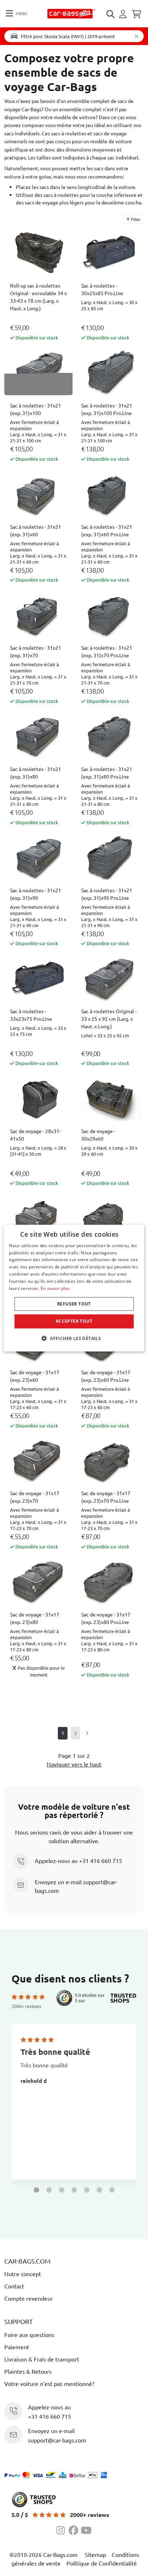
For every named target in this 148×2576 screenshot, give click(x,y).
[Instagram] (63, 2529)
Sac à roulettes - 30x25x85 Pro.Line (102, 289)
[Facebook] (75, 2529)
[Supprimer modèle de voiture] (137, 36)
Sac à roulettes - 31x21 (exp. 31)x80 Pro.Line (107, 773)
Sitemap (95, 2554)
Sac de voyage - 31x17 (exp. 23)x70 (35, 1497)
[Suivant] (87, 1733)
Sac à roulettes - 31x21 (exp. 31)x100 (36, 409)
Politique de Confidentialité (102, 2563)
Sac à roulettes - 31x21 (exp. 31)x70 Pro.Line (107, 651)
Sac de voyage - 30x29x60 (98, 1135)
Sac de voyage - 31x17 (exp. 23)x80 (35, 1618)
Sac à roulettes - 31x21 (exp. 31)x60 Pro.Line (107, 530)
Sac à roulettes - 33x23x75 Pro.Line (31, 1015)
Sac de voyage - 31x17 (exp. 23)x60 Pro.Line (106, 1376)
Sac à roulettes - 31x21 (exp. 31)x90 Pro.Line (107, 894)
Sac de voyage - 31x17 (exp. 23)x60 (35, 1376)
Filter (135, 219)
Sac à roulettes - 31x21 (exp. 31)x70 (36, 651)
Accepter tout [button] (74, 1321)
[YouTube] (86, 2529)
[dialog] (74, 1288)
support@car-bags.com (57, 2440)
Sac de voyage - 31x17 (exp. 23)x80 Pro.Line (106, 1618)
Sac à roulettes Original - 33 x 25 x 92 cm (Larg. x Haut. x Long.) (109, 1019)
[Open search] (111, 14)
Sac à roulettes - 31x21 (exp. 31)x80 (36, 773)
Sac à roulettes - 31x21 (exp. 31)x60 (36, 530)
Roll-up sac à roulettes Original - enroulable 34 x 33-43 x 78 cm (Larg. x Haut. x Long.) (38, 297)
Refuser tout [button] (74, 1304)
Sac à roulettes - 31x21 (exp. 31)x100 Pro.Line (107, 409)
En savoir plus (55, 1288)
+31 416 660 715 (101, 1860)
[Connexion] (124, 14)
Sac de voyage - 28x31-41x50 (35, 1135)
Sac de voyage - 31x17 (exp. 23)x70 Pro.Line (106, 1497)
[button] (36, 2190)
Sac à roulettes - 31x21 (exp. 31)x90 (36, 894)
